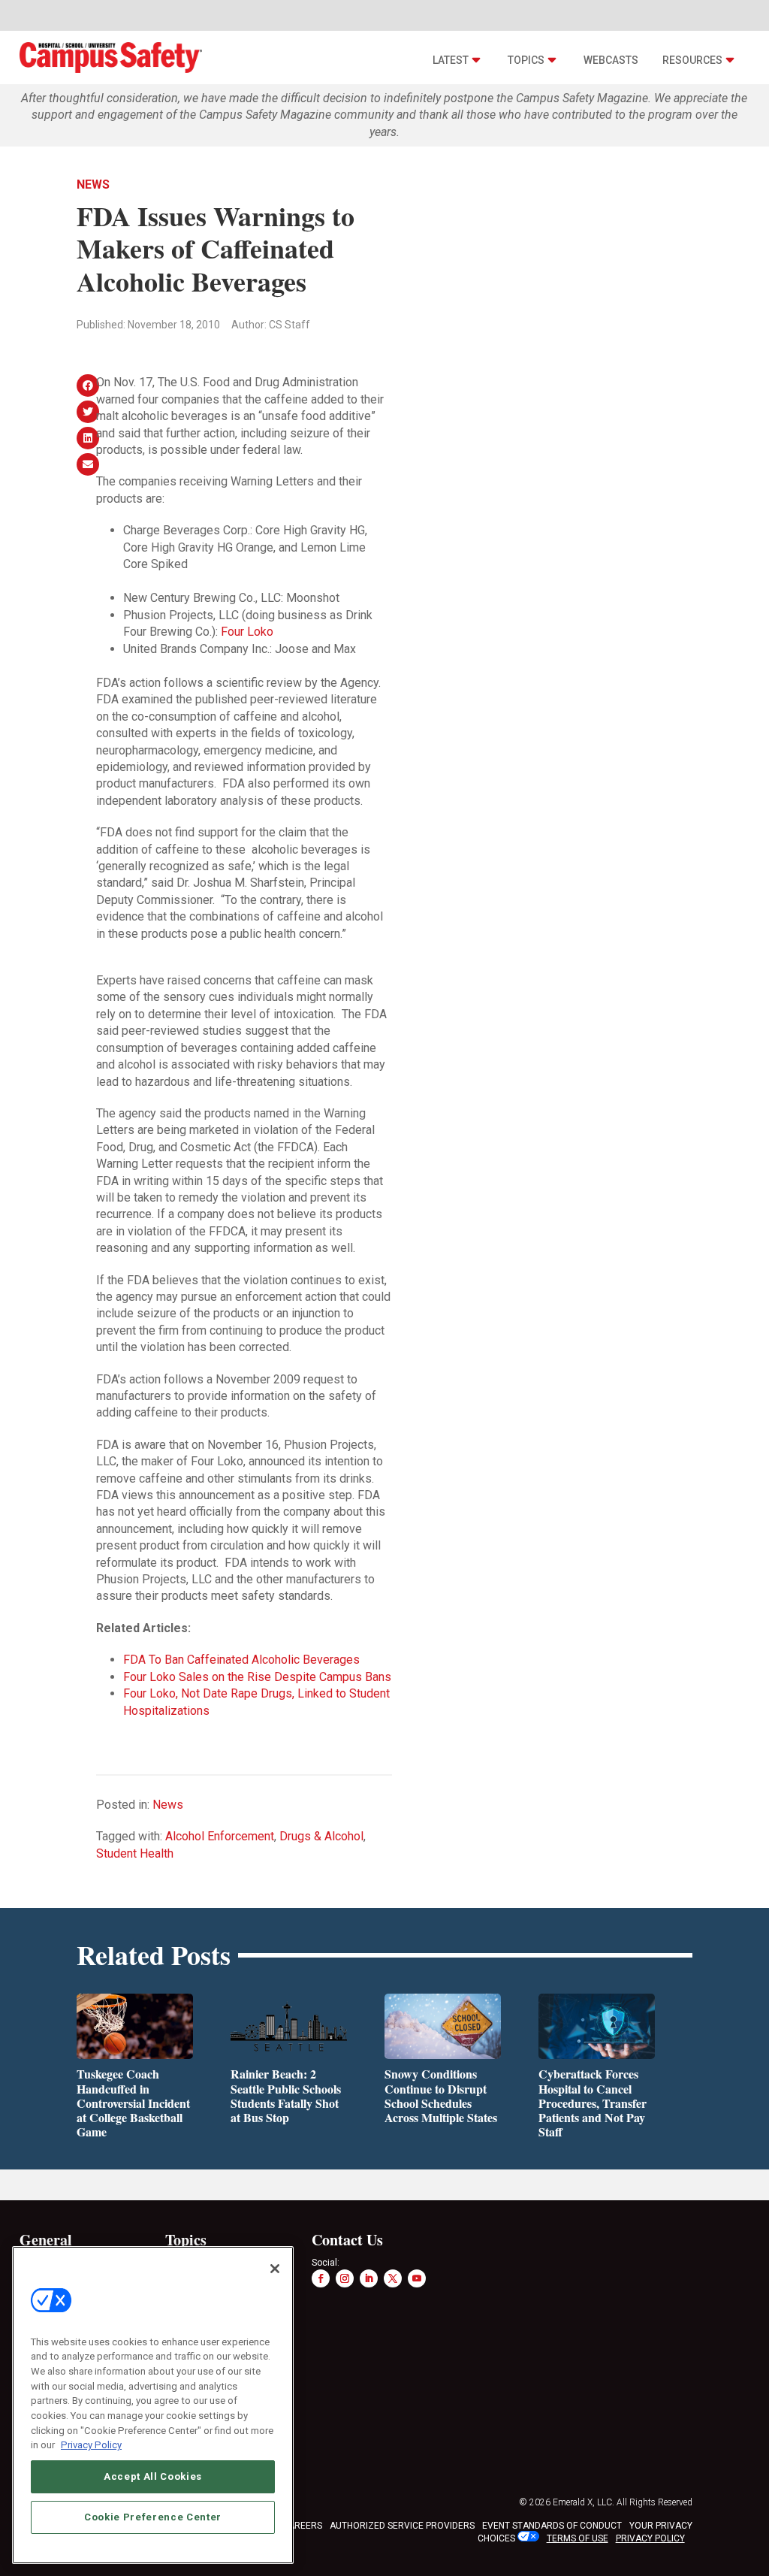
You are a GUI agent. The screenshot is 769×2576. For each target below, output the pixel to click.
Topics (526, 60)
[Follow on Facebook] (321, 2278)
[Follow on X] (393, 2278)
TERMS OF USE (578, 2538)
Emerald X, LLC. (584, 2502)
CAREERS (302, 2526)
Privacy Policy (91, 2445)
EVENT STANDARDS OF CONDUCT (552, 2526)
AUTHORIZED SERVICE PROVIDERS (402, 2526)
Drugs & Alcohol (321, 1836)
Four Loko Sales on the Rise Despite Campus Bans (257, 1677)
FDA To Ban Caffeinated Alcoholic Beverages (241, 1660)
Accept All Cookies (153, 2476)
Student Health (135, 1853)
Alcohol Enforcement (220, 1836)
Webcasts (611, 60)
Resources (692, 60)
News (93, 184)
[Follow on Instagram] (345, 2278)
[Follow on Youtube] (417, 2278)
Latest (451, 60)
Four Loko (247, 632)
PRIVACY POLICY (650, 2538)
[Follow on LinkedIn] (369, 2278)
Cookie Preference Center (153, 2517)
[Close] (275, 2269)
